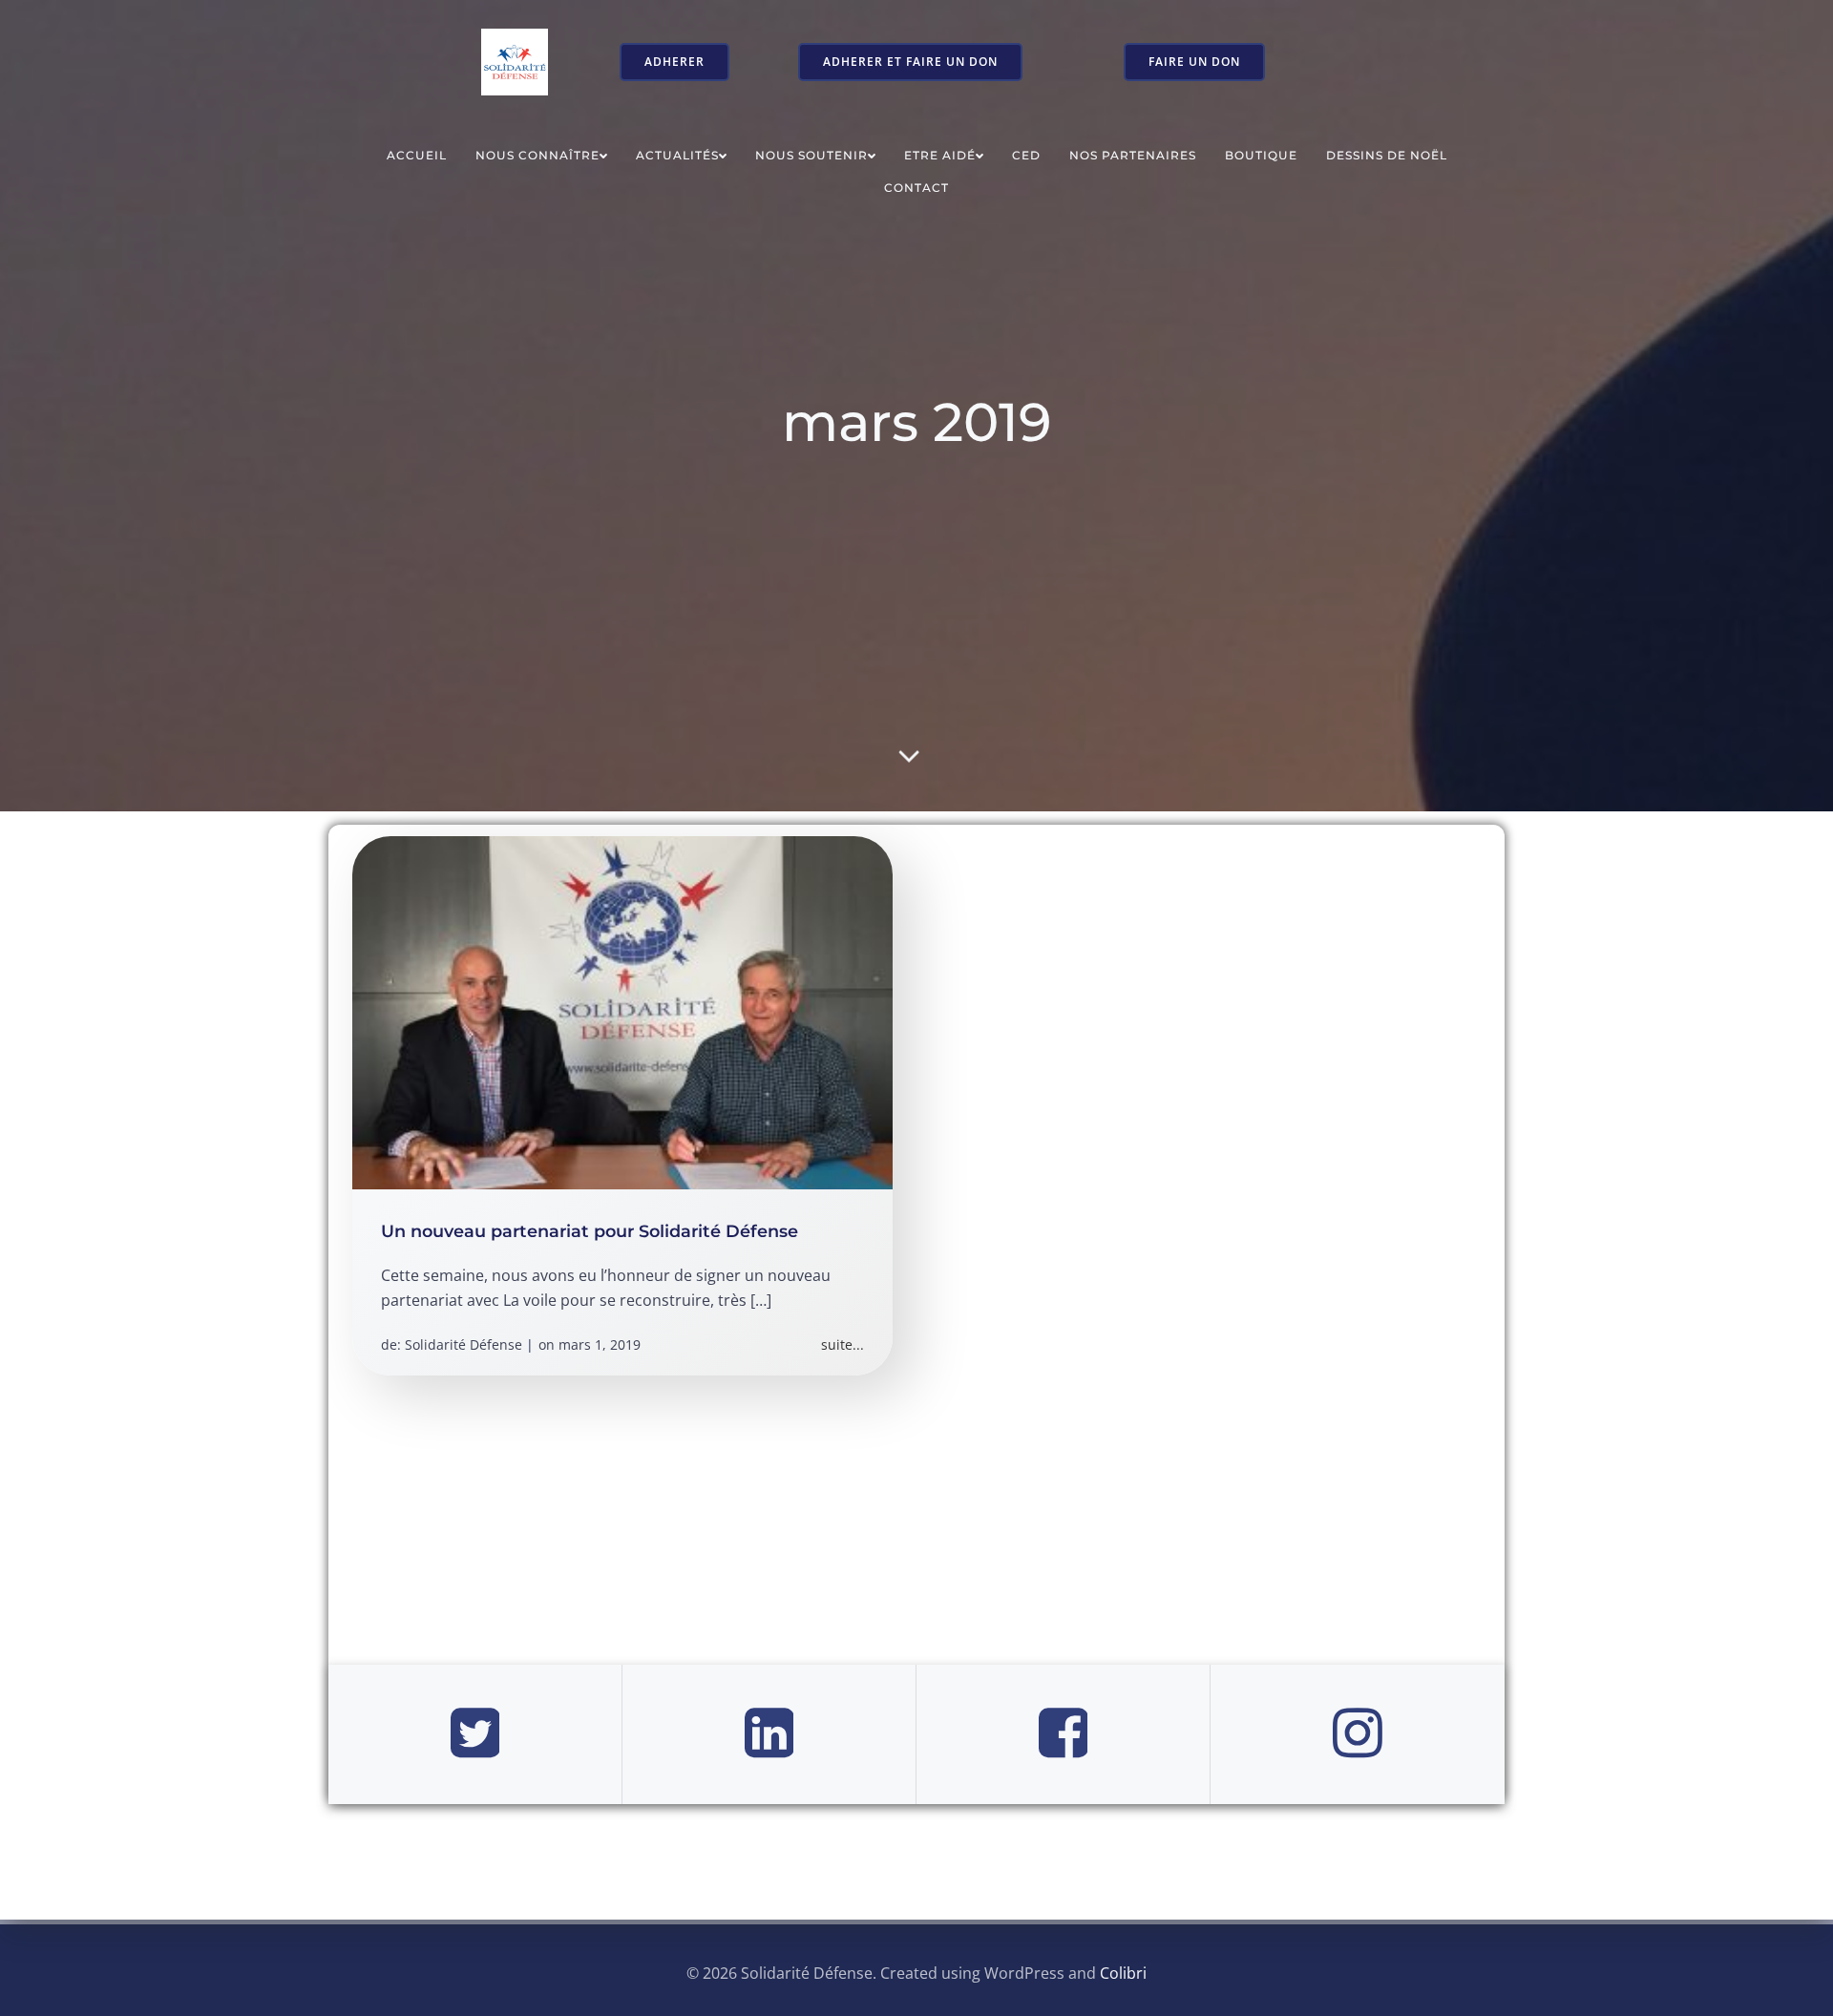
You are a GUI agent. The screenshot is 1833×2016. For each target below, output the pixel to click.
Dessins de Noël (1387, 155)
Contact (916, 188)
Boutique (1261, 155)
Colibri (1123, 1973)
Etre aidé (940, 155)
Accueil (417, 155)
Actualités (677, 155)
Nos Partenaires (1133, 155)
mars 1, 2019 (600, 1344)
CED (1026, 155)
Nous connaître (537, 155)
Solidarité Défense (464, 1344)
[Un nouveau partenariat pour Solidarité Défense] (622, 1011)
